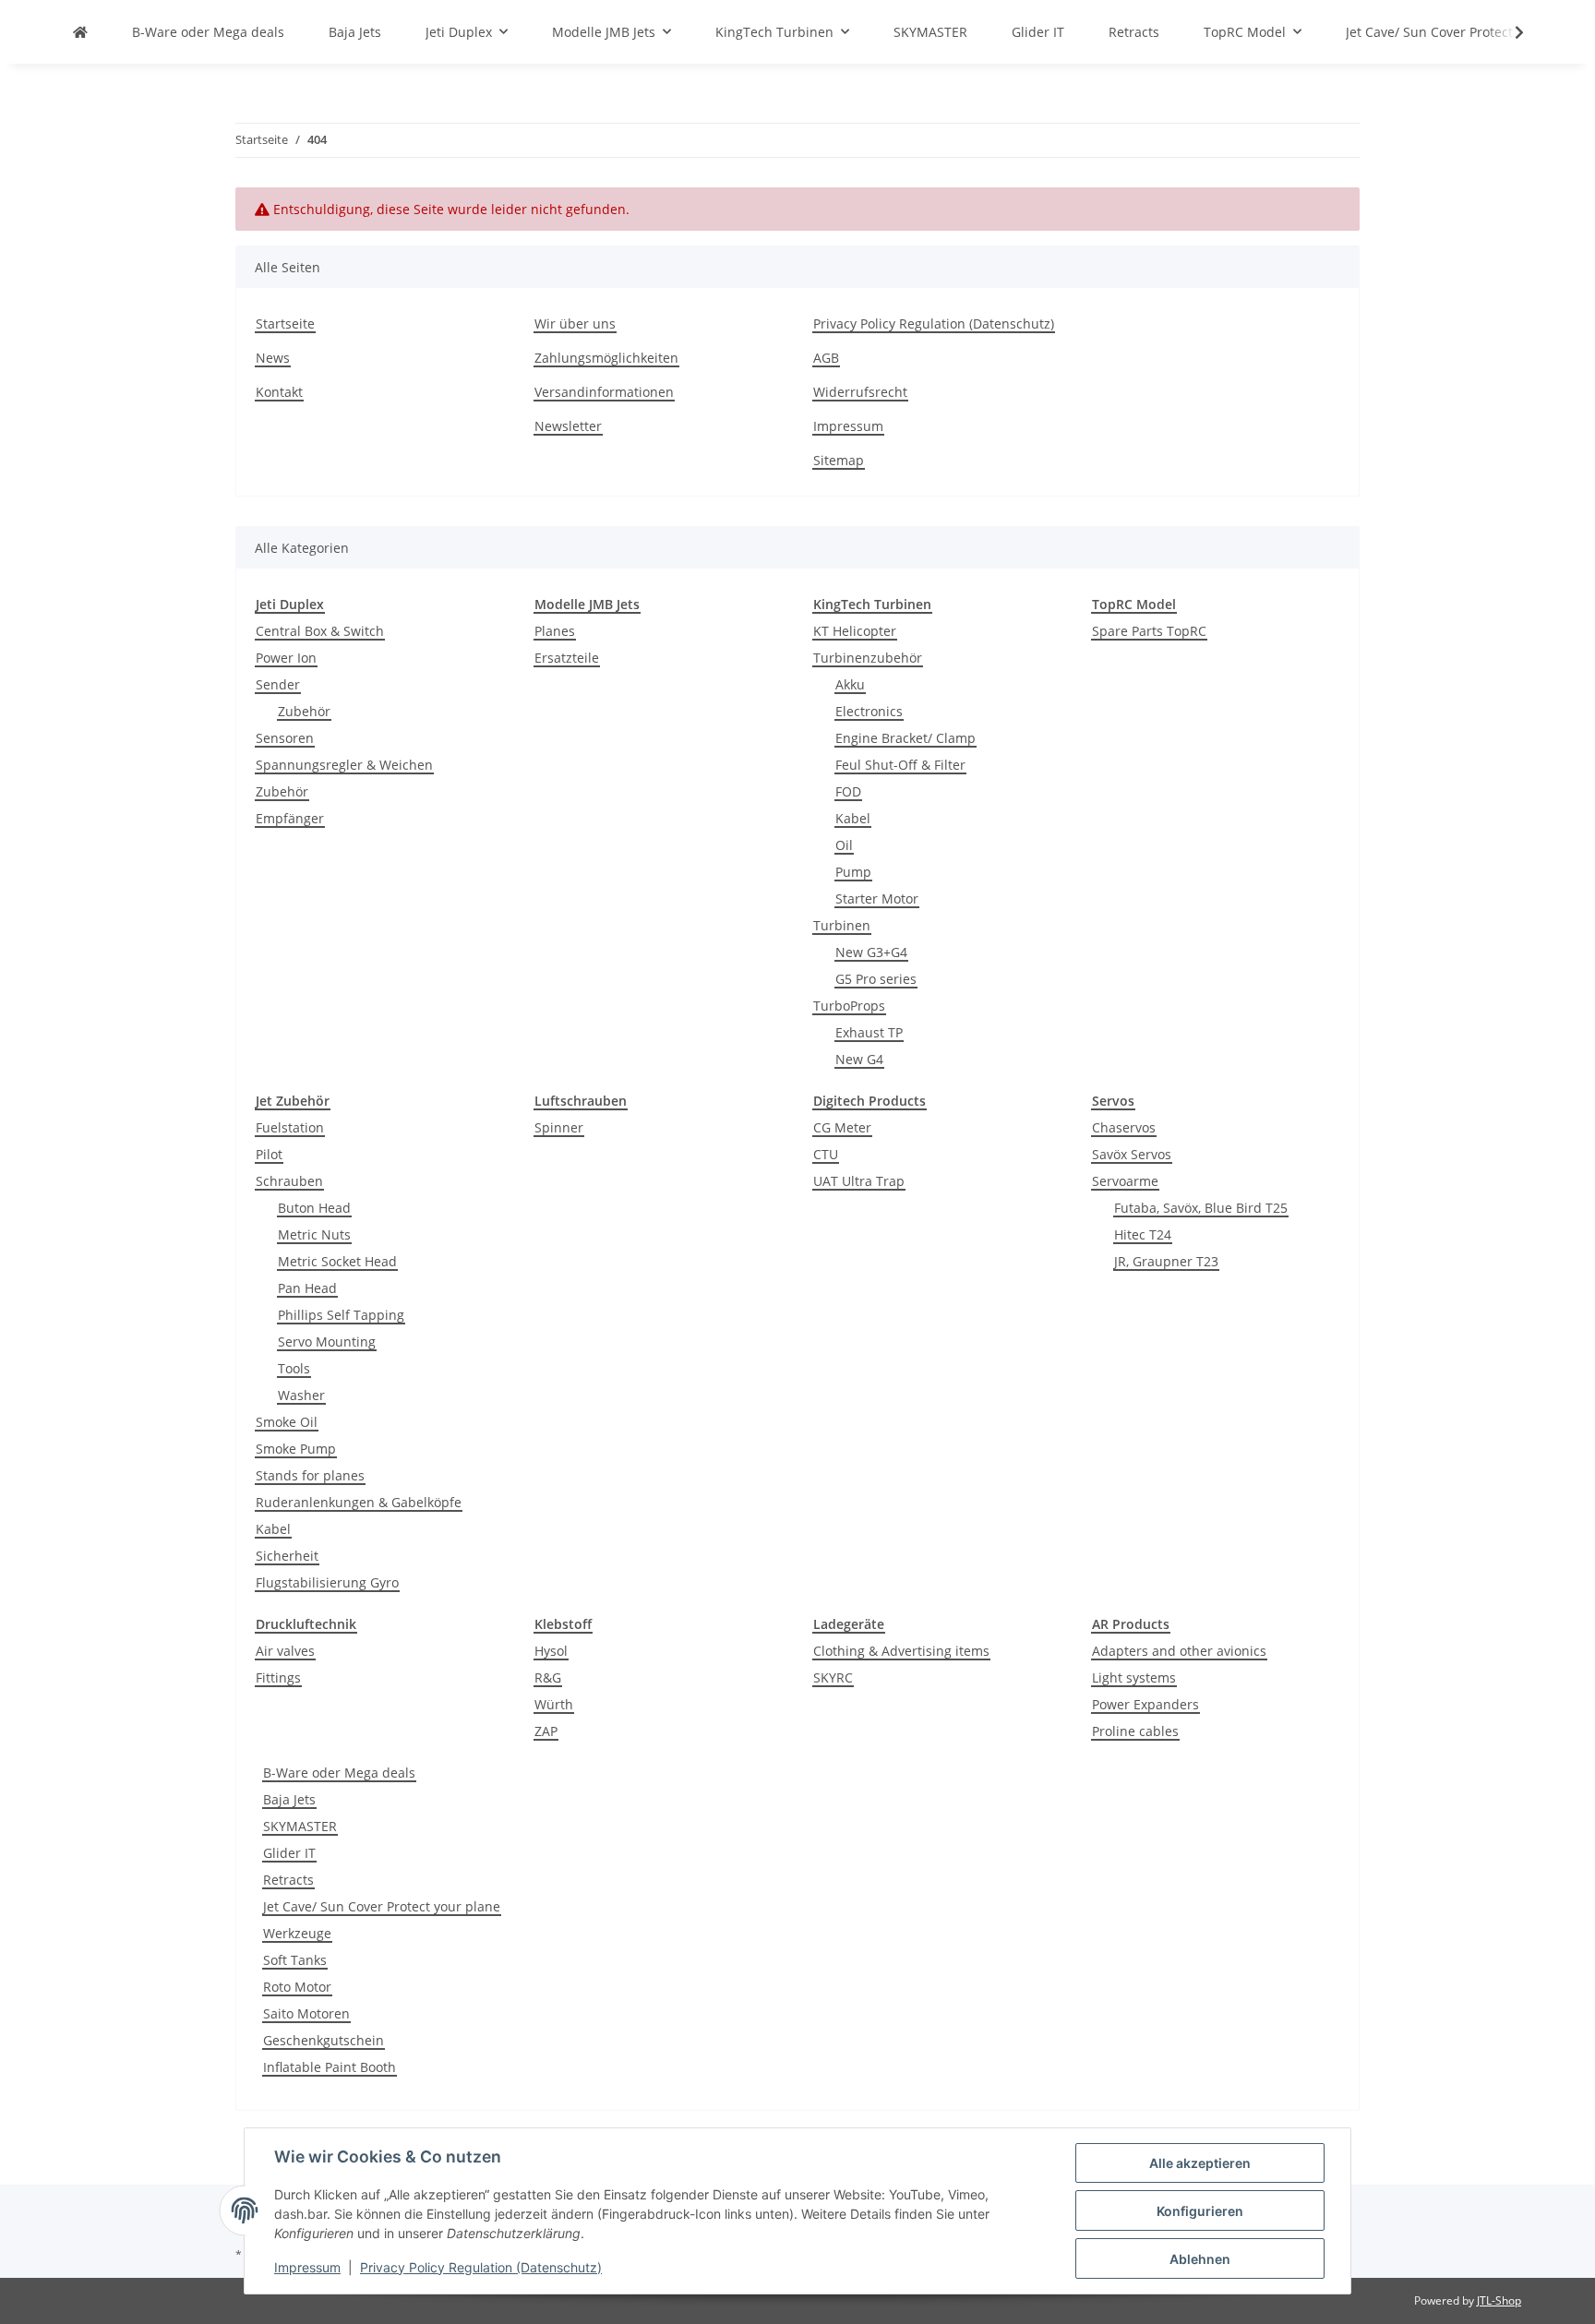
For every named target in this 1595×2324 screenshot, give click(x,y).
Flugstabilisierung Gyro (327, 1582)
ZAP (546, 1731)
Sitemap (839, 460)
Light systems (1134, 1677)
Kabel (853, 818)
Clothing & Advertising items (901, 1651)
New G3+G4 (871, 952)
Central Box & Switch (320, 631)
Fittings (278, 1677)
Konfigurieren (1200, 2211)
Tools (294, 1368)
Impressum (307, 2267)
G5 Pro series (876, 979)
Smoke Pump (296, 1449)
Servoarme (1125, 1181)
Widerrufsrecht (860, 392)
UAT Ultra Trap (859, 1181)
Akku (850, 684)
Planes (555, 631)
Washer (301, 1395)
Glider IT (289, 1853)
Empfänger (290, 818)
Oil (844, 845)
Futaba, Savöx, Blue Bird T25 (1201, 1208)
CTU (826, 1154)
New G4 (859, 1059)
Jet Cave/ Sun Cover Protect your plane (382, 1906)
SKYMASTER (300, 1826)
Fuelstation (290, 1127)
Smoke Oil (287, 1422)
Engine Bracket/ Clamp (905, 738)
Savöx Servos (1132, 1154)
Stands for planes (310, 1475)
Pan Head (307, 1288)
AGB (826, 358)
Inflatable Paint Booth (330, 2067)
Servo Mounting (327, 1342)
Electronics (869, 711)
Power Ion (286, 658)
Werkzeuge (297, 1933)
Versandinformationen (604, 392)
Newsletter (568, 426)
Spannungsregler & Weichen (344, 765)
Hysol (551, 1651)
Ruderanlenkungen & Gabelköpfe (359, 1502)
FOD (848, 791)
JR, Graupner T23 (1166, 1261)
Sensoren (285, 738)
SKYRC (833, 1677)
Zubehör (304, 711)
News (273, 358)
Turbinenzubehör (868, 658)
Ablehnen (1200, 2259)
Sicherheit (287, 1556)
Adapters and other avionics (1179, 1651)
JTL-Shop (1499, 2300)
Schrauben (289, 1181)
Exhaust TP (869, 1032)
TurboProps (849, 1006)
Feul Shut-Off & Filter (900, 765)
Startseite (285, 323)
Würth (554, 1704)
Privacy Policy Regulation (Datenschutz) (481, 2267)
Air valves (285, 1651)
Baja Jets (289, 1799)
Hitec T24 (1143, 1234)
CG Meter (842, 1127)
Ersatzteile (567, 658)
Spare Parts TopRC (1149, 631)
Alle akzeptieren (1200, 2163)
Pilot (269, 1154)
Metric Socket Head (337, 1261)
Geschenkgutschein (324, 2040)
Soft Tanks (295, 1960)
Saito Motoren (306, 2013)
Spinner (559, 1127)
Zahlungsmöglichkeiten (606, 358)
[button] (1507, 32)
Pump (853, 872)
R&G (548, 1677)
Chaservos (1124, 1127)
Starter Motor (877, 898)
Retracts (288, 1880)
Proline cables (1135, 1731)
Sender (278, 684)
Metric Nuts (314, 1234)
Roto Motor (297, 1987)
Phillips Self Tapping (341, 1315)
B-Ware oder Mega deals (339, 1773)
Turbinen (842, 925)
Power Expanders (1145, 1704)
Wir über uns (575, 323)
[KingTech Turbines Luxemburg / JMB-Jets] (80, 32)
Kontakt (279, 392)
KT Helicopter (855, 631)
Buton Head (314, 1208)
